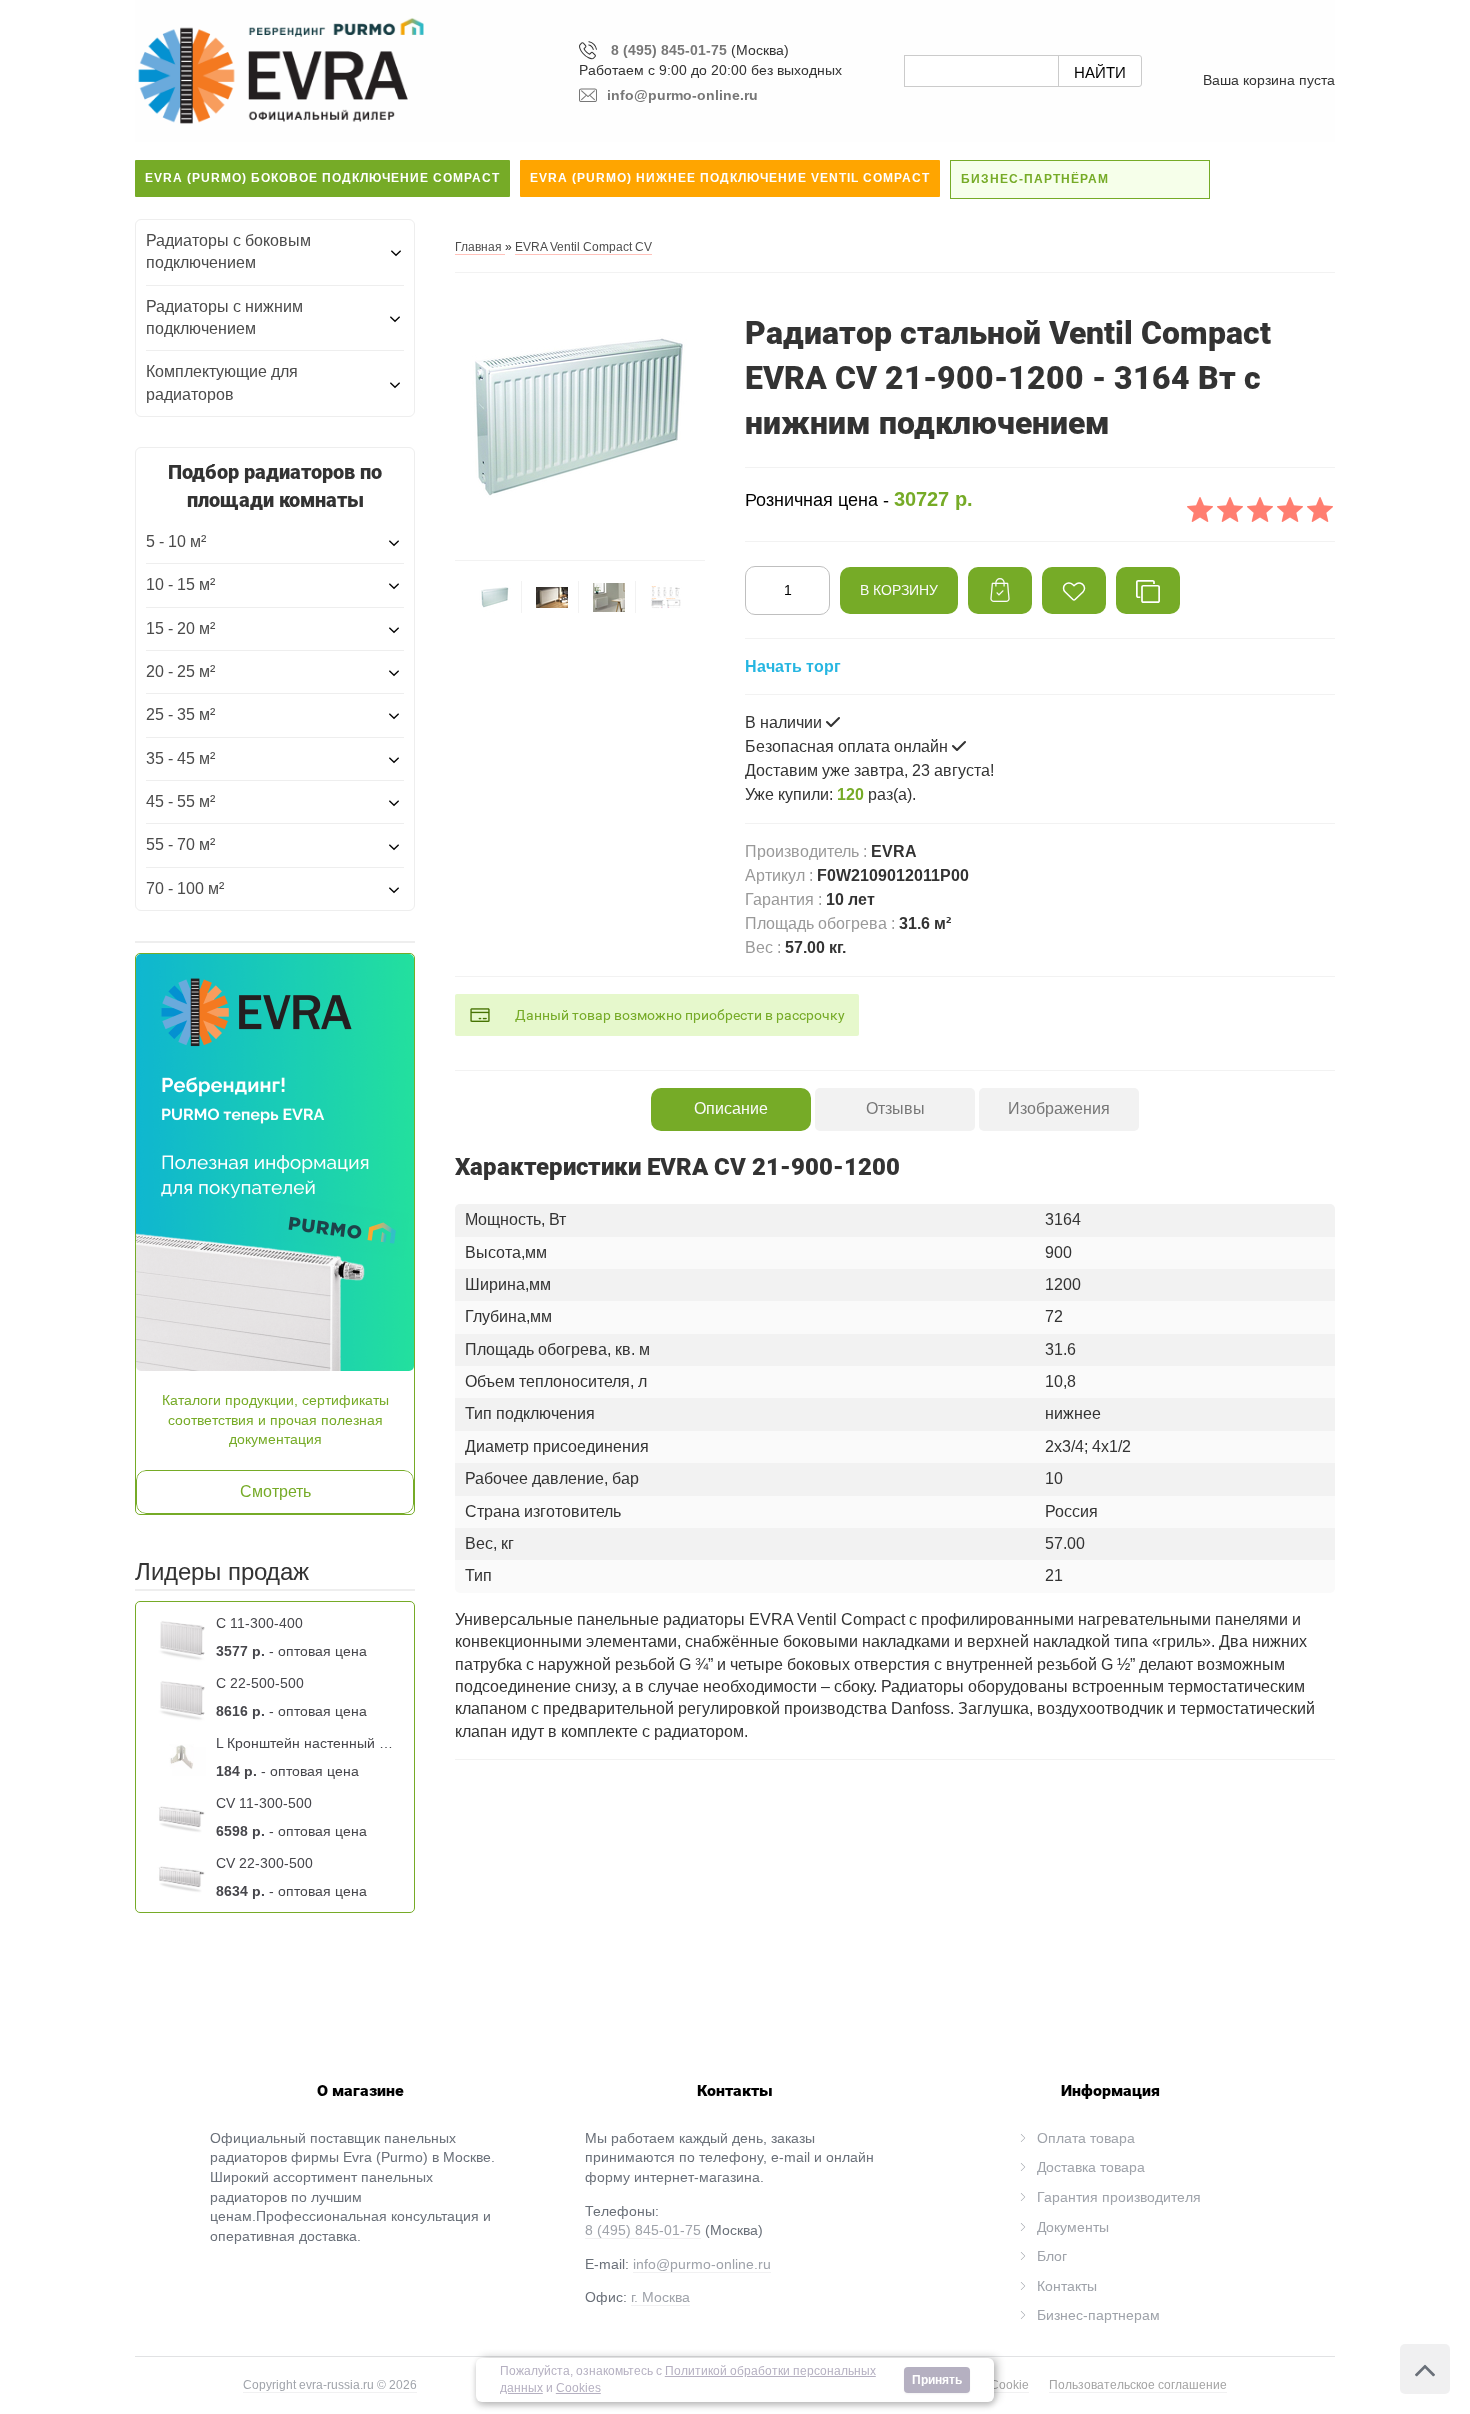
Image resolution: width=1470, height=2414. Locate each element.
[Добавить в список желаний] (1074, 590)
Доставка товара (1091, 2167)
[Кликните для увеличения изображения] (580, 415)
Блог (1052, 2256)
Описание (731, 1108)
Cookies (578, 2388)
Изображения (1059, 1108)
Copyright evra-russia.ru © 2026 (330, 2385)
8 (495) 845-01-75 (669, 50)
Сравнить (1148, 590)
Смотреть (275, 1491)
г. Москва (660, 2297)
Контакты (1067, 2286)
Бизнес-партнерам (1098, 2315)
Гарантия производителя (1119, 2197)
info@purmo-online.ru (702, 2264)
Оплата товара (1086, 2138)
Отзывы (895, 1108)
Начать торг (793, 666)
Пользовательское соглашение (1138, 2385)
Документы (1073, 2227)
